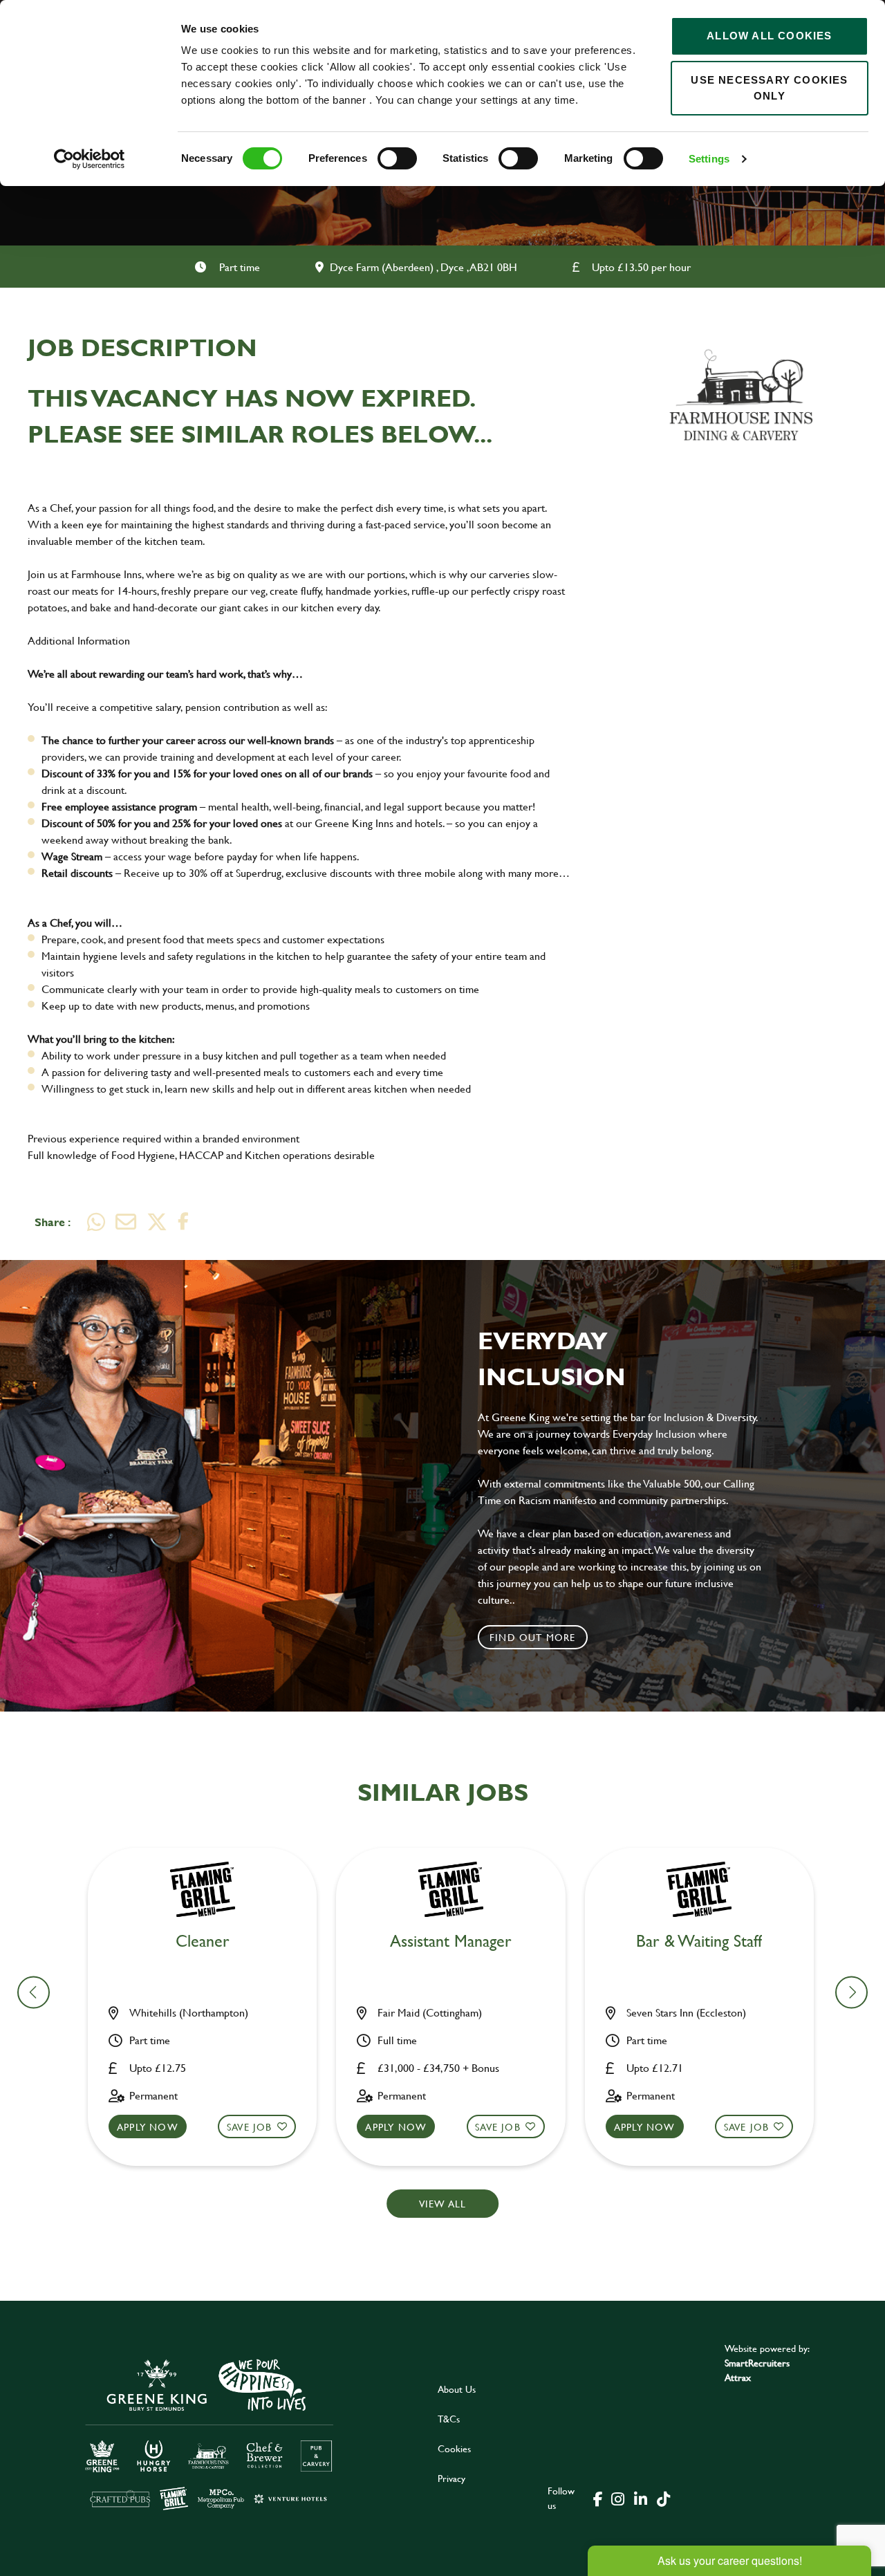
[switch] (397, 158)
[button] (851, 1992)
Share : (53, 1222)
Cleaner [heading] (203, 1942)
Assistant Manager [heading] (451, 1942)
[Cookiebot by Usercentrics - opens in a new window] (90, 159)
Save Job (250, 2127)
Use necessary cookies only (769, 88)
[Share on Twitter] (157, 1222)
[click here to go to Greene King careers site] (209, 2433)
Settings (709, 159)
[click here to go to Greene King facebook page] (598, 2498)
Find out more (533, 1637)
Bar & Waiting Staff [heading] (699, 1942)
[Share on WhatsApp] (96, 1222)
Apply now (148, 2127)
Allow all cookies (769, 36)
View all (443, 2204)
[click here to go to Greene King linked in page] (640, 2498)
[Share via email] (126, 1222)
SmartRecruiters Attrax (757, 2370)
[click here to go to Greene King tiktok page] (663, 2498)
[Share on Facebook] (183, 1222)
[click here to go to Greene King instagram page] (617, 2498)
